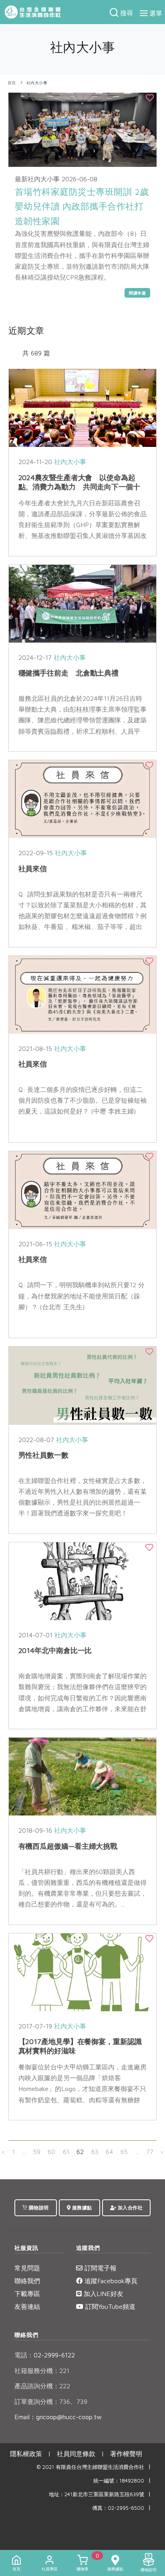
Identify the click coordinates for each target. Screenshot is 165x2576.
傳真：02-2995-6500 (118, 2508)
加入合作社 (129, 2208)
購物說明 (38, 2208)
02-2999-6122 (45, 2355)
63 (95, 2152)
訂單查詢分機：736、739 (51, 2402)
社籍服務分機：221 (42, 2371)
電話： (24, 2355)
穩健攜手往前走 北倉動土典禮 (69, 673)
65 (124, 2152)
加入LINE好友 (103, 2294)
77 (150, 2152)
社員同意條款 (76, 2454)
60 (51, 2152)
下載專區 (27, 2294)
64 (109, 2152)
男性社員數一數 (43, 1455)
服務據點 (81, 2208)
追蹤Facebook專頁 (110, 2281)
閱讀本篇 (137, 293)
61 (66, 2152)
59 (37, 2152)
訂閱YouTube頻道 (109, 2306)
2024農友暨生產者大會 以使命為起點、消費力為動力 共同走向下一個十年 (79, 487)
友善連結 (27, 2306)
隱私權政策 (26, 2454)
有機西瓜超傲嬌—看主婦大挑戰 (68, 1846)
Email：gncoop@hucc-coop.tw (58, 2417)
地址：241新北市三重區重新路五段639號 (97, 2494)
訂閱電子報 (100, 2268)
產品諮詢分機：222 (42, 2386)
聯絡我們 (27, 2281)
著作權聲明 (126, 2454)
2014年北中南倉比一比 (55, 1650)
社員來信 (33, 869)
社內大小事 (37, 83)
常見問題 (27, 2268)
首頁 (12, 83)
